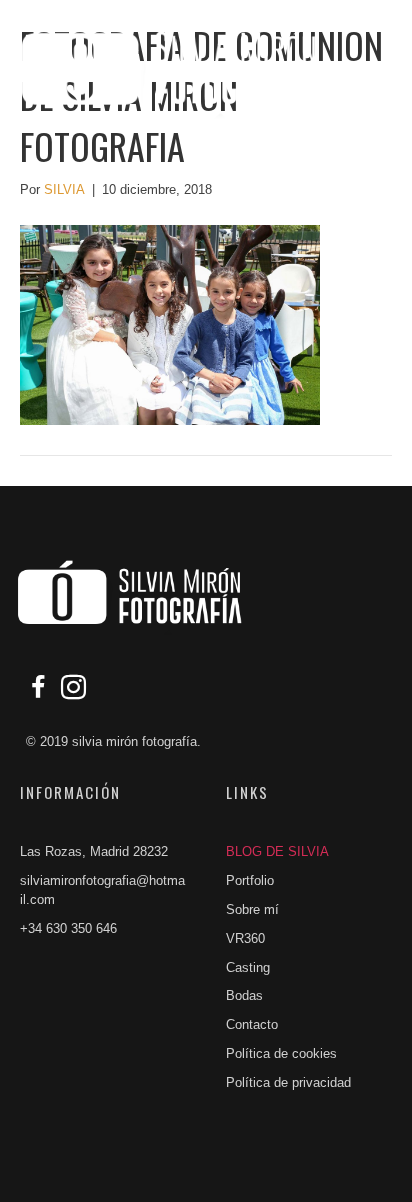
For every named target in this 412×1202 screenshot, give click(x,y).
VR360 (245, 938)
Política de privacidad (288, 1082)
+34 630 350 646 (68, 928)
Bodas (244, 995)
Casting (248, 967)
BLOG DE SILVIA (277, 851)
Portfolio (250, 880)
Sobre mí (252, 909)
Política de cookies (281, 1053)
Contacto (252, 1024)
